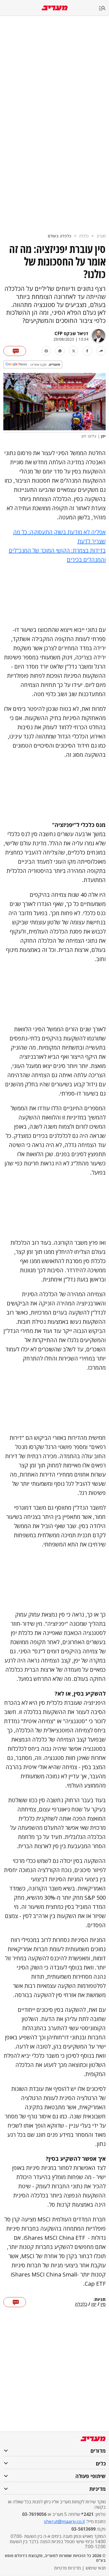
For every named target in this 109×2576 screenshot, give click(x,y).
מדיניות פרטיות (67, 2568)
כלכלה (84, 236)
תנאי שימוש (96, 2568)
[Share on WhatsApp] (60, 351)
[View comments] (15, 351)
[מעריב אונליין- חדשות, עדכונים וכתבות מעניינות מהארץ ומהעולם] (55, 8)
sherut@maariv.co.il (64, 2521)
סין (103, 2304)
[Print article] (46, 351)
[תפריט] (104, 8)
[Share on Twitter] (74, 351)
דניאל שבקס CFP (71, 333)
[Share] (101, 351)
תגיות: (100, 2300)
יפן (94, 2304)
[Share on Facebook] (87, 351)
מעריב (101, 236)
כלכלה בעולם (60, 236)
